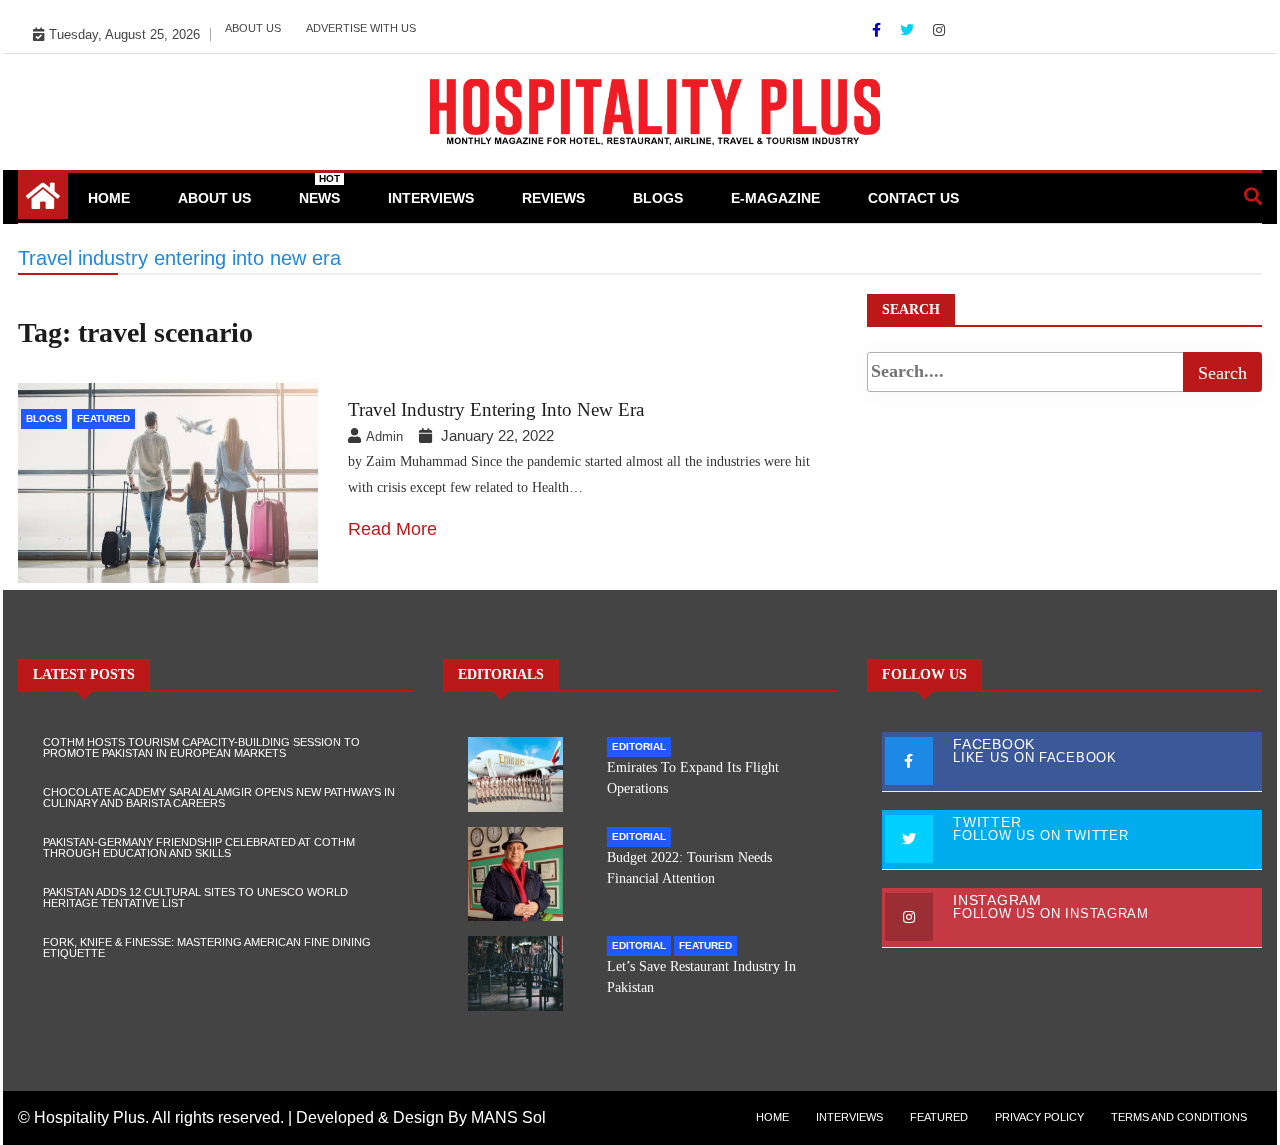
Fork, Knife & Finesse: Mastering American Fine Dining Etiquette (207, 947)
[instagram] (939, 30)
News (319, 189)
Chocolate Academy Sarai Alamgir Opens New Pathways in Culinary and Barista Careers (219, 797)
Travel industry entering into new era (496, 409)
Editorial (639, 746)
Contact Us (913, 198)
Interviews (431, 198)
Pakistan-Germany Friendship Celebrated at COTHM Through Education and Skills (199, 847)
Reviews (553, 198)
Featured (103, 418)
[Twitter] (909, 30)
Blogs (658, 198)
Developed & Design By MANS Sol (421, 1117)
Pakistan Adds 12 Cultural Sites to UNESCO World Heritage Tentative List (195, 897)
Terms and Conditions (1179, 1117)
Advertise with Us (361, 28)
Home (109, 198)
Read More (392, 529)
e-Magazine (775, 198)
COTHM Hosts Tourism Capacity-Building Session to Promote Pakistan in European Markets (201, 747)
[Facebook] (878, 30)
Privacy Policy (1039, 1117)
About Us (253, 28)
